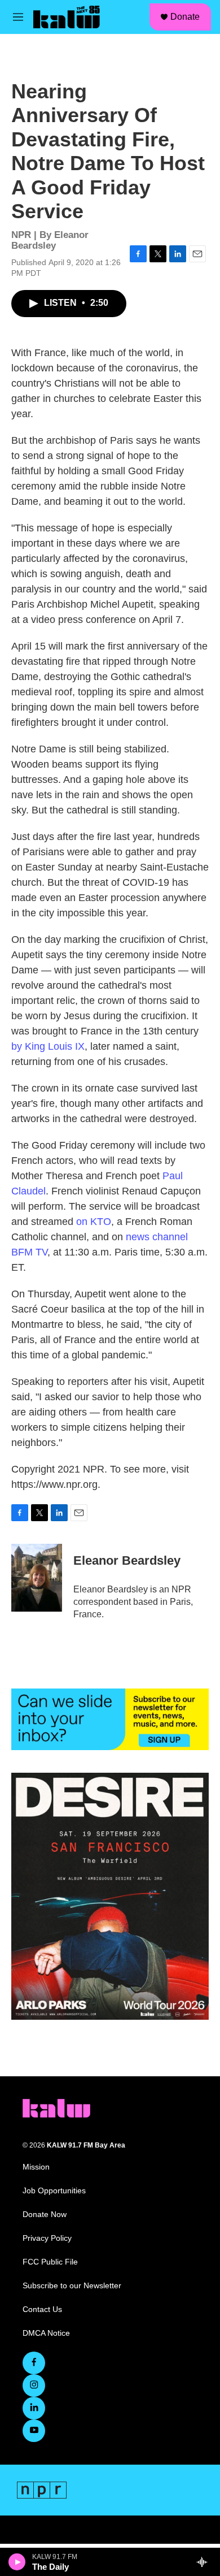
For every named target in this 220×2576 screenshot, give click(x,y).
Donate (185, 17)
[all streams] (205, 2562)
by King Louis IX (48, 1046)
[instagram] (34, 2385)
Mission (36, 2167)
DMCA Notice (46, 2333)
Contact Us (42, 2309)
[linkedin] (34, 2408)
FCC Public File (50, 2262)
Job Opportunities (54, 2191)
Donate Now (45, 2215)
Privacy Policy (47, 2238)
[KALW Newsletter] (110, 1719)
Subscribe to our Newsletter (72, 2286)
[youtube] (34, 2431)
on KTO (94, 1222)
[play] (17, 2562)
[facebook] (34, 2363)
